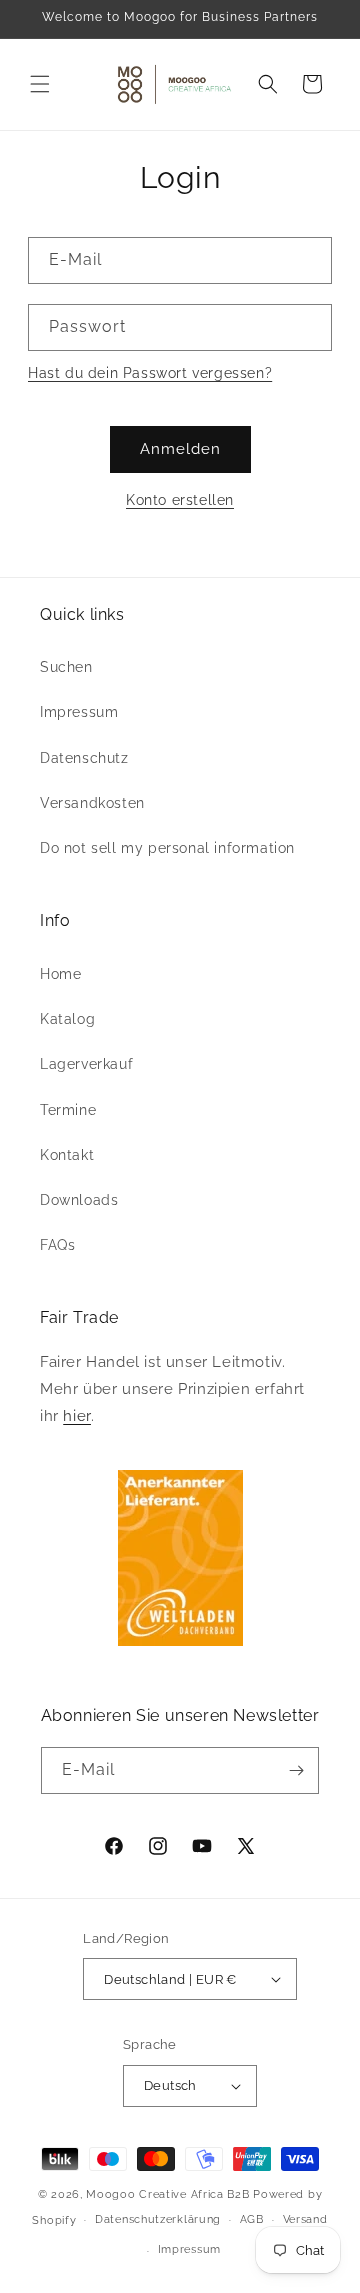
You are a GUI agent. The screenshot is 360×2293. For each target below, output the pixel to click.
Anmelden (180, 449)
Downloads (79, 1200)
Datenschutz (84, 758)
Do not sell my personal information (167, 848)
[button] (40, 84)
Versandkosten (92, 803)
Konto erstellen (180, 500)
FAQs (57, 1245)
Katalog (67, 1019)
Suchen (66, 667)
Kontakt (67, 1155)
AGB (252, 2219)
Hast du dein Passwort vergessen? (150, 373)
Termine (68, 1110)
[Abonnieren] (296, 1770)
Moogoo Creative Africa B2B (167, 2194)
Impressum (79, 712)
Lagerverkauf (86, 1064)
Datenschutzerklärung (158, 2219)
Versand (305, 2219)
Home (60, 974)
